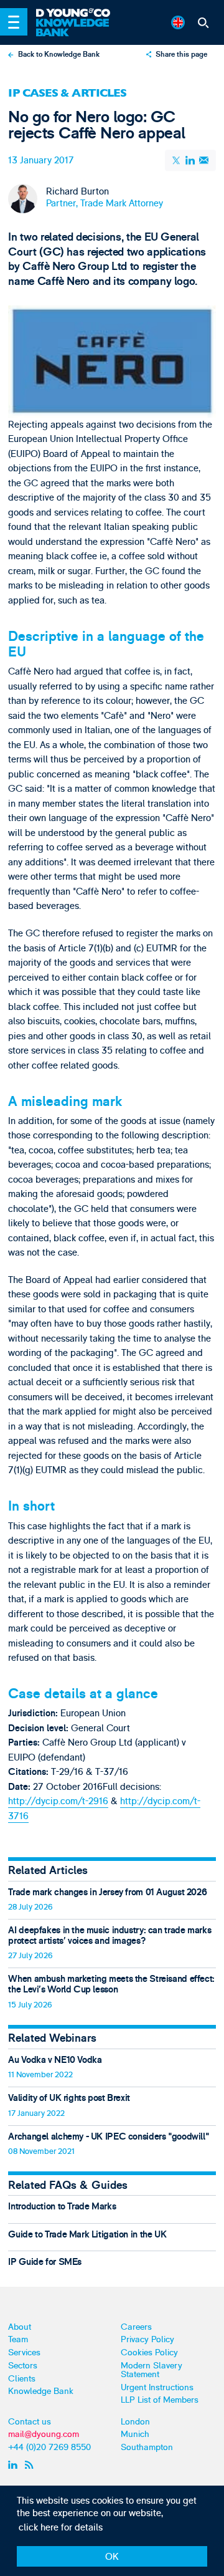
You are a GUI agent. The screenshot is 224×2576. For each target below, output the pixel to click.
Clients (22, 2379)
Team (18, 2339)
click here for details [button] (61, 2528)
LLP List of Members (160, 2400)
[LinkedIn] (190, 161)
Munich (135, 2434)
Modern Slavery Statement (152, 2370)
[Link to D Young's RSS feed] (31, 2464)
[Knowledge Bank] (78, 28)
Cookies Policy (149, 2353)
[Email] (204, 161)
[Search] (203, 22)
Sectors (23, 2366)
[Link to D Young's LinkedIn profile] (15, 2464)
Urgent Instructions (157, 2387)
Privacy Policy (147, 2339)
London (135, 2422)
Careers (136, 2327)
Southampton (147, 2447)
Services (24, 2353)
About (20, 2327)
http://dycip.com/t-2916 (58, 1801)
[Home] (78, 13)
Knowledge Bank (41, 2391)
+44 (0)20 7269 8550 (49, 2447)
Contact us (30, 2422)
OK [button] (112, 2557)
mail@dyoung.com (44, 2434)
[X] (177, 160)
